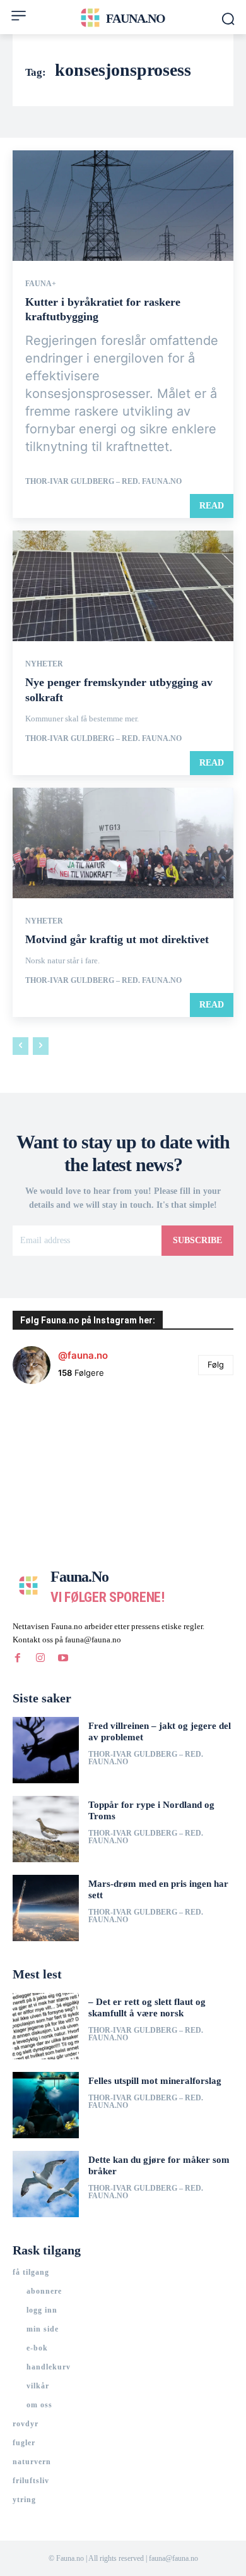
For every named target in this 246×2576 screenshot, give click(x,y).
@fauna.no (83, 1355)
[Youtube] (63, 1658)
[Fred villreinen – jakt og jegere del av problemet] (46, 1750)
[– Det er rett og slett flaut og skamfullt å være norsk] (46, 2026)
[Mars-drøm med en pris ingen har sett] (46, 1908)
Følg (216, 1364)
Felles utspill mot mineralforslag (155, 2081)
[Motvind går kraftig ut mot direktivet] (123, 843)
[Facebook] (18, 1658)
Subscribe (197, 1240)
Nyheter (44, 664)
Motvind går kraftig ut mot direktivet (117, 939)
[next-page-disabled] (41, 1046)
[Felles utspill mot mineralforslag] (46, 2105)
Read (212, 506)
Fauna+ (41, 284)
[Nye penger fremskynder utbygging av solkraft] (123, 586)
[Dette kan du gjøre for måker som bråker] (46, 2184)
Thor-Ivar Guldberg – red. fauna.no (103, 481)
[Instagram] (40, 1658)
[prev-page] (20, 1046)
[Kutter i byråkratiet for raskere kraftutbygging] (123, 206)
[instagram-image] (50, 1431)
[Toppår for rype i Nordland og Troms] (46, 1829)
